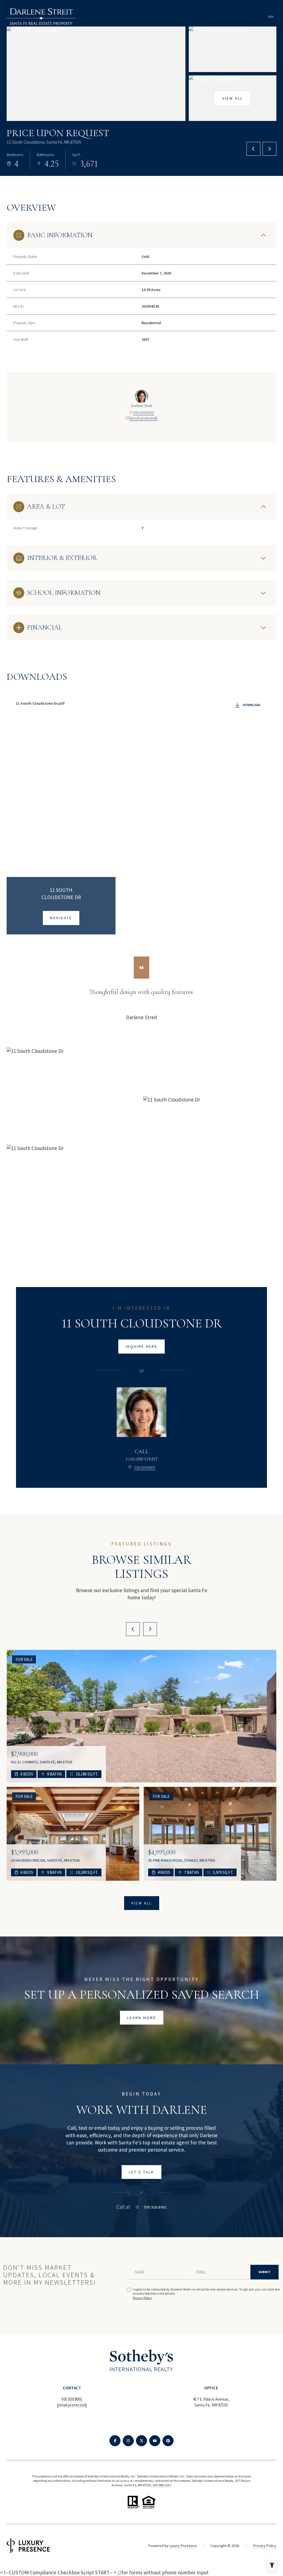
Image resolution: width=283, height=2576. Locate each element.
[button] (141, 2172)
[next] (150, 1629)
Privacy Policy (142, 2298)
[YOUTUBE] (155, 2441)
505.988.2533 (162, 2485)
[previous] (133, 1629)
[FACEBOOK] (115, 2441)
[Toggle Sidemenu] (271, 17)
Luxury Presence (183, 2546)
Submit (264, 2272)
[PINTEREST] (168, 2441)
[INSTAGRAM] (128, 2441)
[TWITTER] (141, 2441)
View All (233, 98)
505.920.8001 (144, 413)
